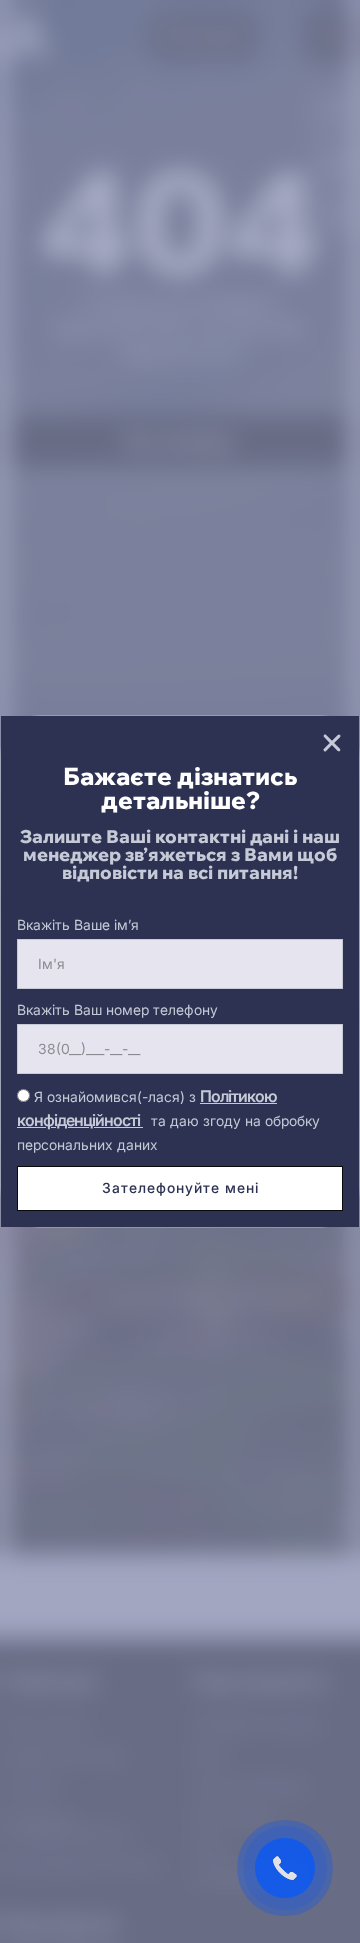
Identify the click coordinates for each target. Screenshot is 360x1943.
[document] (180, 971)
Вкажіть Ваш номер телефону (117, 1009)
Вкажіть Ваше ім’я (78, 924)
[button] (332, 743)
